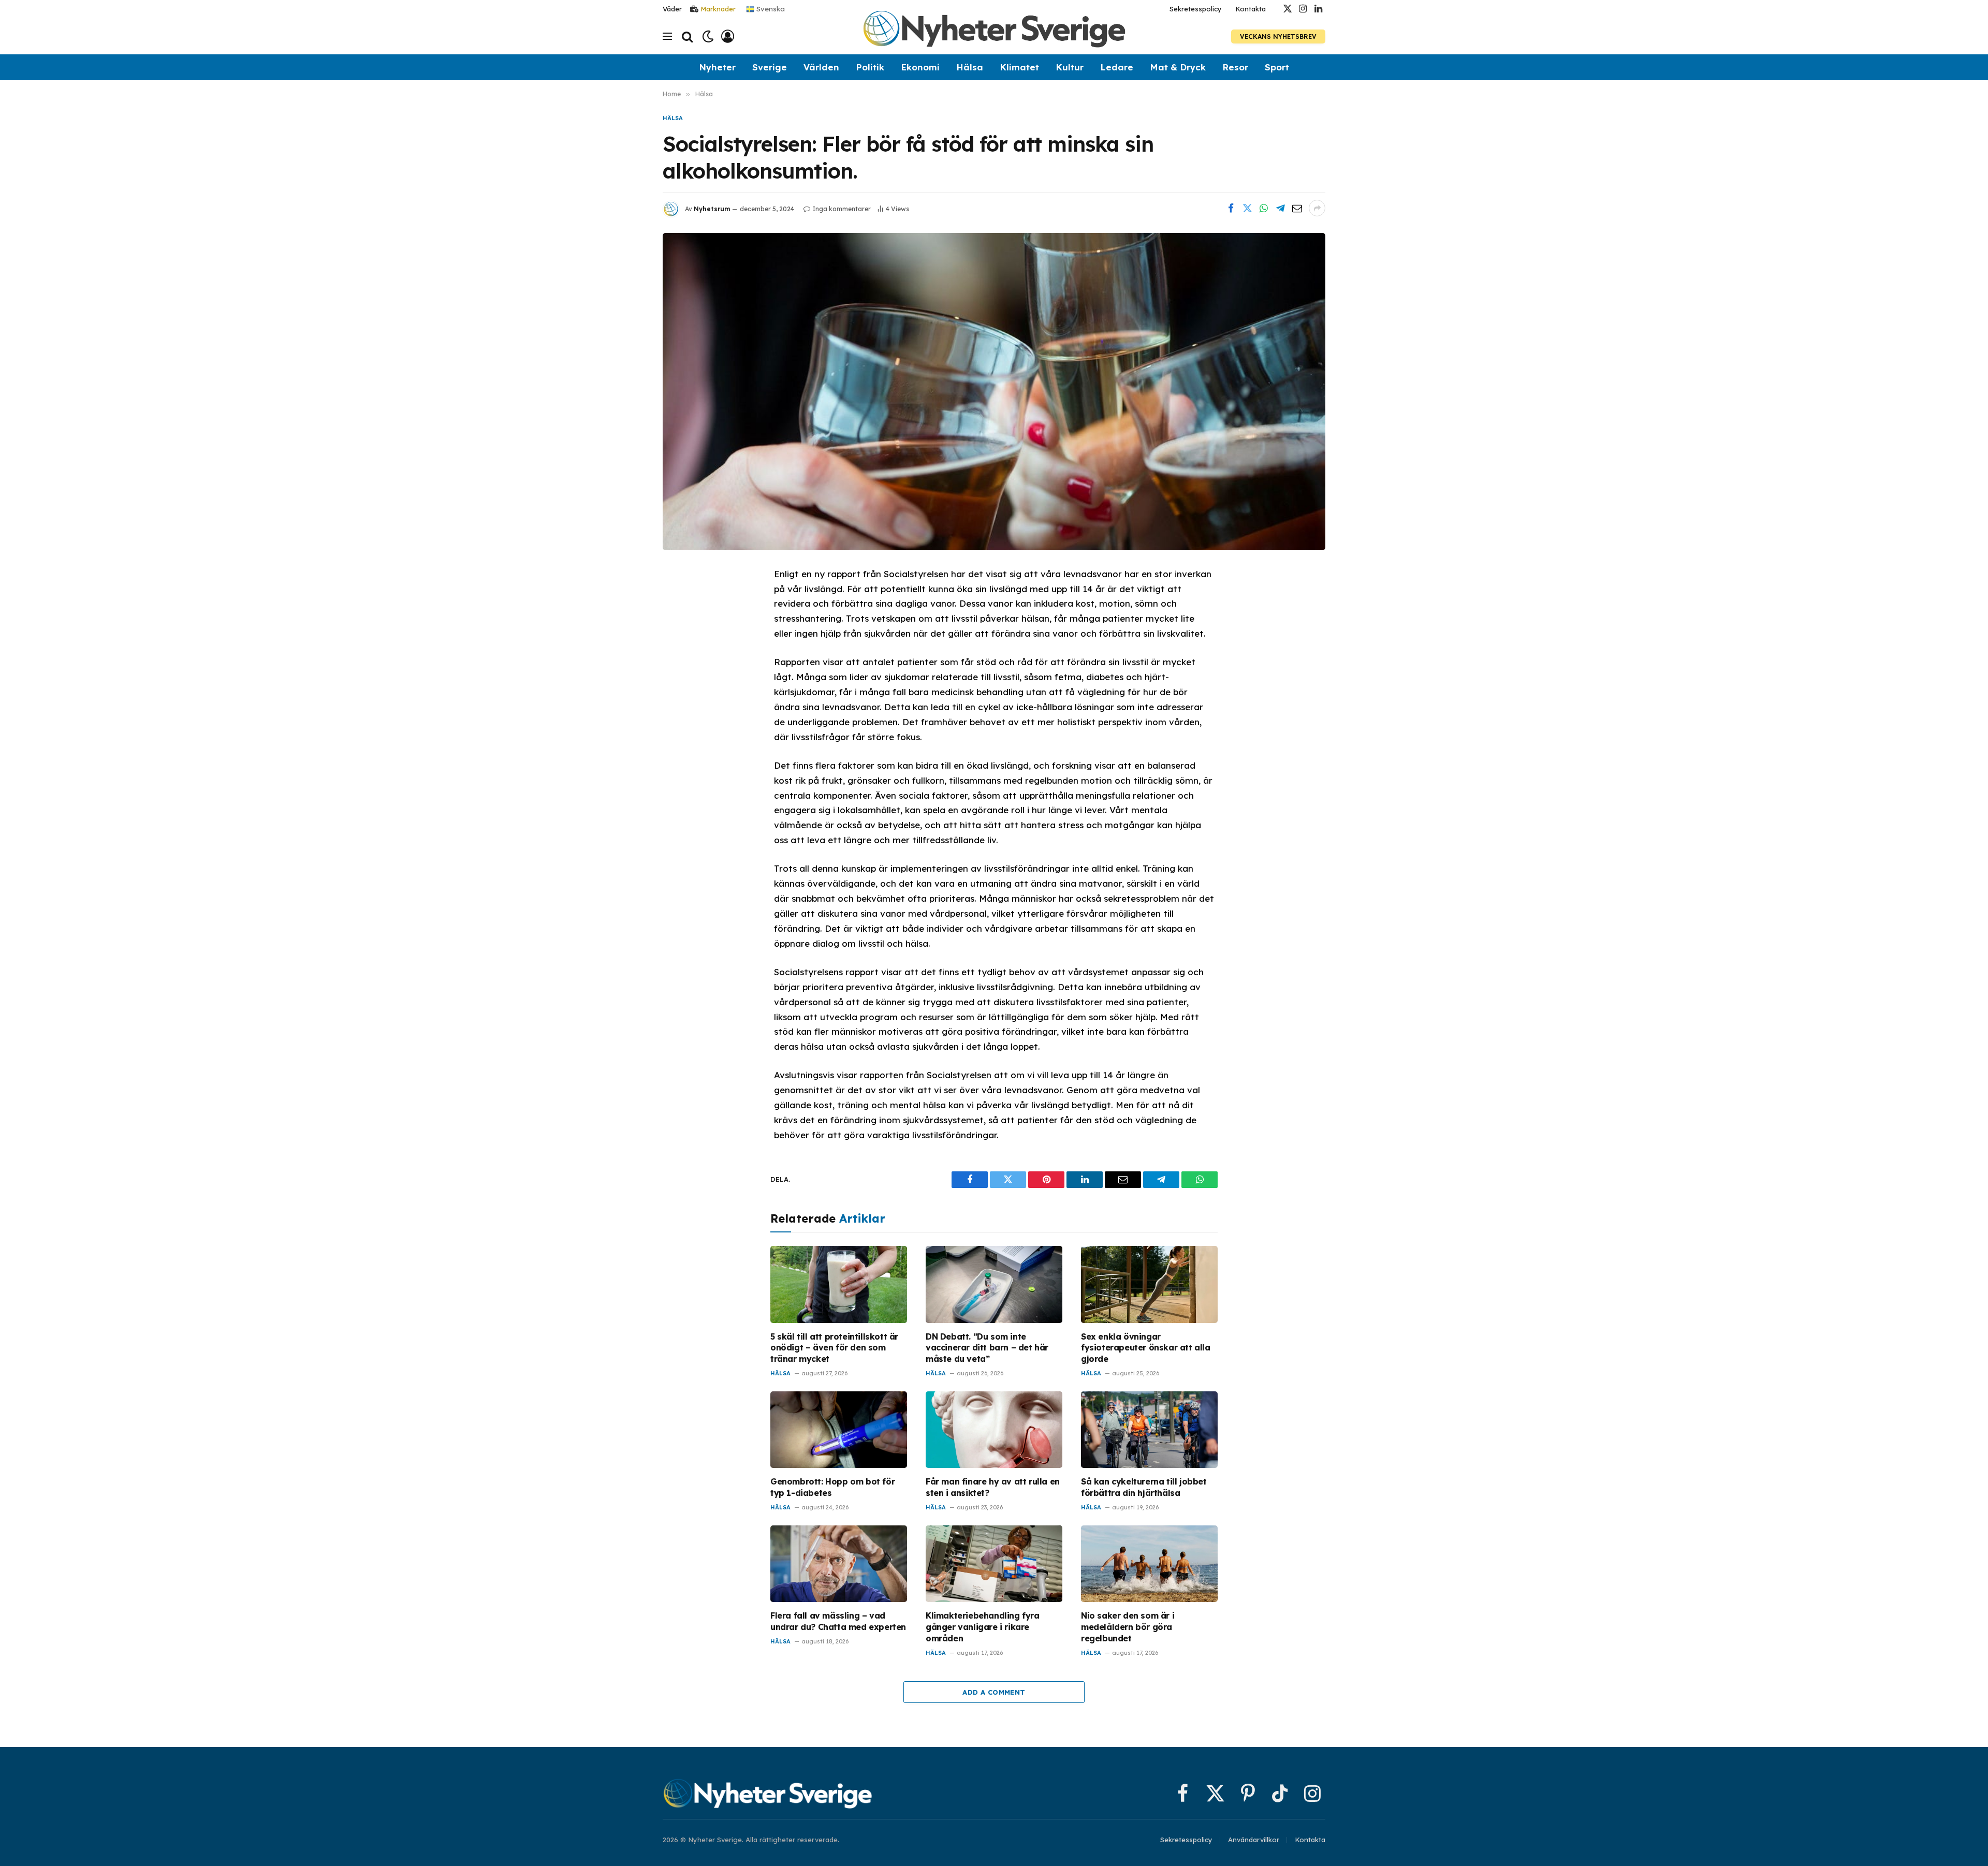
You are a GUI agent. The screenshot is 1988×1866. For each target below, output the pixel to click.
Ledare (1117, 67)
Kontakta (1251, 9)
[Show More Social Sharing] (1317, 208)
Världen (821, 67)
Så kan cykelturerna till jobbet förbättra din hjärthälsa (1144, 1487)
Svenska (770, 8)
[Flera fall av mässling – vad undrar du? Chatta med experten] (839, 1564)
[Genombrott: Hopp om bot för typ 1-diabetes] (839, 1430)
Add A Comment (994, 1692)
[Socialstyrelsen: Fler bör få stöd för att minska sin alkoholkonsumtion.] (994, 391)
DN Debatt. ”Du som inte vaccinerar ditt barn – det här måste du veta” (987, 1348)
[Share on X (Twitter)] (1247, 208)
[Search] (687, 36)
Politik (870, 67)
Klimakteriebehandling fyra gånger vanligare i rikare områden (983, 1627)
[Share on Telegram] (1280, 208)
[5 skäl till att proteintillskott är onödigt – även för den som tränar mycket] (839, 1284)
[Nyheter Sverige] (994, 36)
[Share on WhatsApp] (1264, 208)
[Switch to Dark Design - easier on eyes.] (708, 36)
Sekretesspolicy (1196, 9)
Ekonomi (920, 67)
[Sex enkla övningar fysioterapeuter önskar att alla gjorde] (1149, 1284)
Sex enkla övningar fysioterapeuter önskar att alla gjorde (1146, 1348)
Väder (672, 9)
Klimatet (1019, 67)
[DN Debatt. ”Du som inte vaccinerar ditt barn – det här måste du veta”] (994, 1284)
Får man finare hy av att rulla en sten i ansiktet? (993, 1487)
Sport (1277, 67)
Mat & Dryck (1178, 67)
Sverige (770, 67)
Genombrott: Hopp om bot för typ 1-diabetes (832, 1487)
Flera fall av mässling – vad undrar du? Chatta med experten (838, 1621)
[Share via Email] (1297, 208)
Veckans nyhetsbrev (1278, 36)
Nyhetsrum (712, 209)
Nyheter (717, 67)
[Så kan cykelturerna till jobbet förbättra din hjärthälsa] (1149, 1430)
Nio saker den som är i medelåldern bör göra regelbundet (1128, 1627)
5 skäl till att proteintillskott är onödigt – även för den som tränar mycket (834, 1348)
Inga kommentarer (842, 209)
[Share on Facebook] (1231, 208)
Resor (1235, 67)
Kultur (1070, 67)
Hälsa (970, 67)
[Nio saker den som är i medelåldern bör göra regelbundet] (1149, 1564)
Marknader (718, 9)
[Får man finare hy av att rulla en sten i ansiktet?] (994, 1430)
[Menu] (667, 36)
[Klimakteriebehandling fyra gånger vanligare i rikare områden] (994, 1564)
